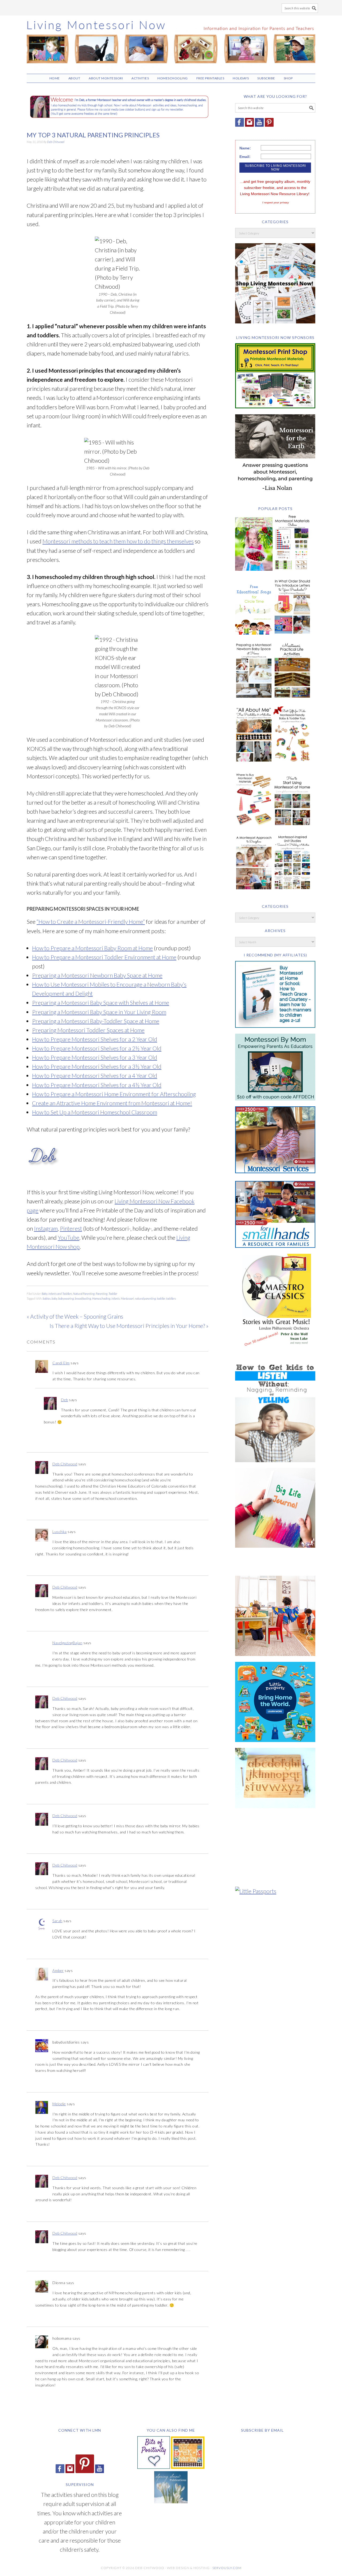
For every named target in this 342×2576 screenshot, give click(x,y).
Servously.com (227, 2568)
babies (47, 1298)
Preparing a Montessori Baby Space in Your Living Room (99, 1012)
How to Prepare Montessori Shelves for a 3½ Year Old (97, 1066)
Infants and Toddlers (60, 1294)
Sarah (57, 1921)
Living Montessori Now (171, 42)
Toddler (113, 1294)
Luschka (60, 1532)
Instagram (46, 1228)
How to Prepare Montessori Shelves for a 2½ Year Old (97, 1048)
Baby (44, 1294)
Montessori (127, 1298)
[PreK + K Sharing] (188, 2467)
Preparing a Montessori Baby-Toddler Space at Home (96, 1021)
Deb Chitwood (65, 1464)
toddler (161, 1298)
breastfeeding (83, 1298)
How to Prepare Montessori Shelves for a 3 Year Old (95, 1057)
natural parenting (145, 1298)
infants (116, 1298)
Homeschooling (101, 1298)
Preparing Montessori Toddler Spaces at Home (88, 1030)
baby (54, 1298)
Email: (245, 157)
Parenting (102, 1294)
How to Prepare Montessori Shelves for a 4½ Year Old (97, 1085)
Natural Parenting (84, 1294)
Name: (245, 148)
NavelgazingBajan (67, 1643)
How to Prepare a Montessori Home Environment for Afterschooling (114, 1094)
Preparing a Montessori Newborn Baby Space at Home (97, 975)
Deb (65, 1400)
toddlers (171, 1298)
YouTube (69, 1237)
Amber (58, 1970)
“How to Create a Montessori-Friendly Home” (91, 922)
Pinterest (71, 1228)
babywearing (66, 1298)
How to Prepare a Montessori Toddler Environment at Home (104, 957)
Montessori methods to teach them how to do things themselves (118, 541)
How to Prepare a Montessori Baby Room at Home (92, 948)
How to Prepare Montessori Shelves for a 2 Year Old (95, 1039)
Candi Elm (61, 1363)
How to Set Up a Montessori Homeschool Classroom (95, 1112)
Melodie (59, 2104)
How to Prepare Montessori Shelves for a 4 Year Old (95, 1075)
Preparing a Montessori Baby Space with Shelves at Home (101, 1003)
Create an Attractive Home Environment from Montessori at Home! (112, 1103)
